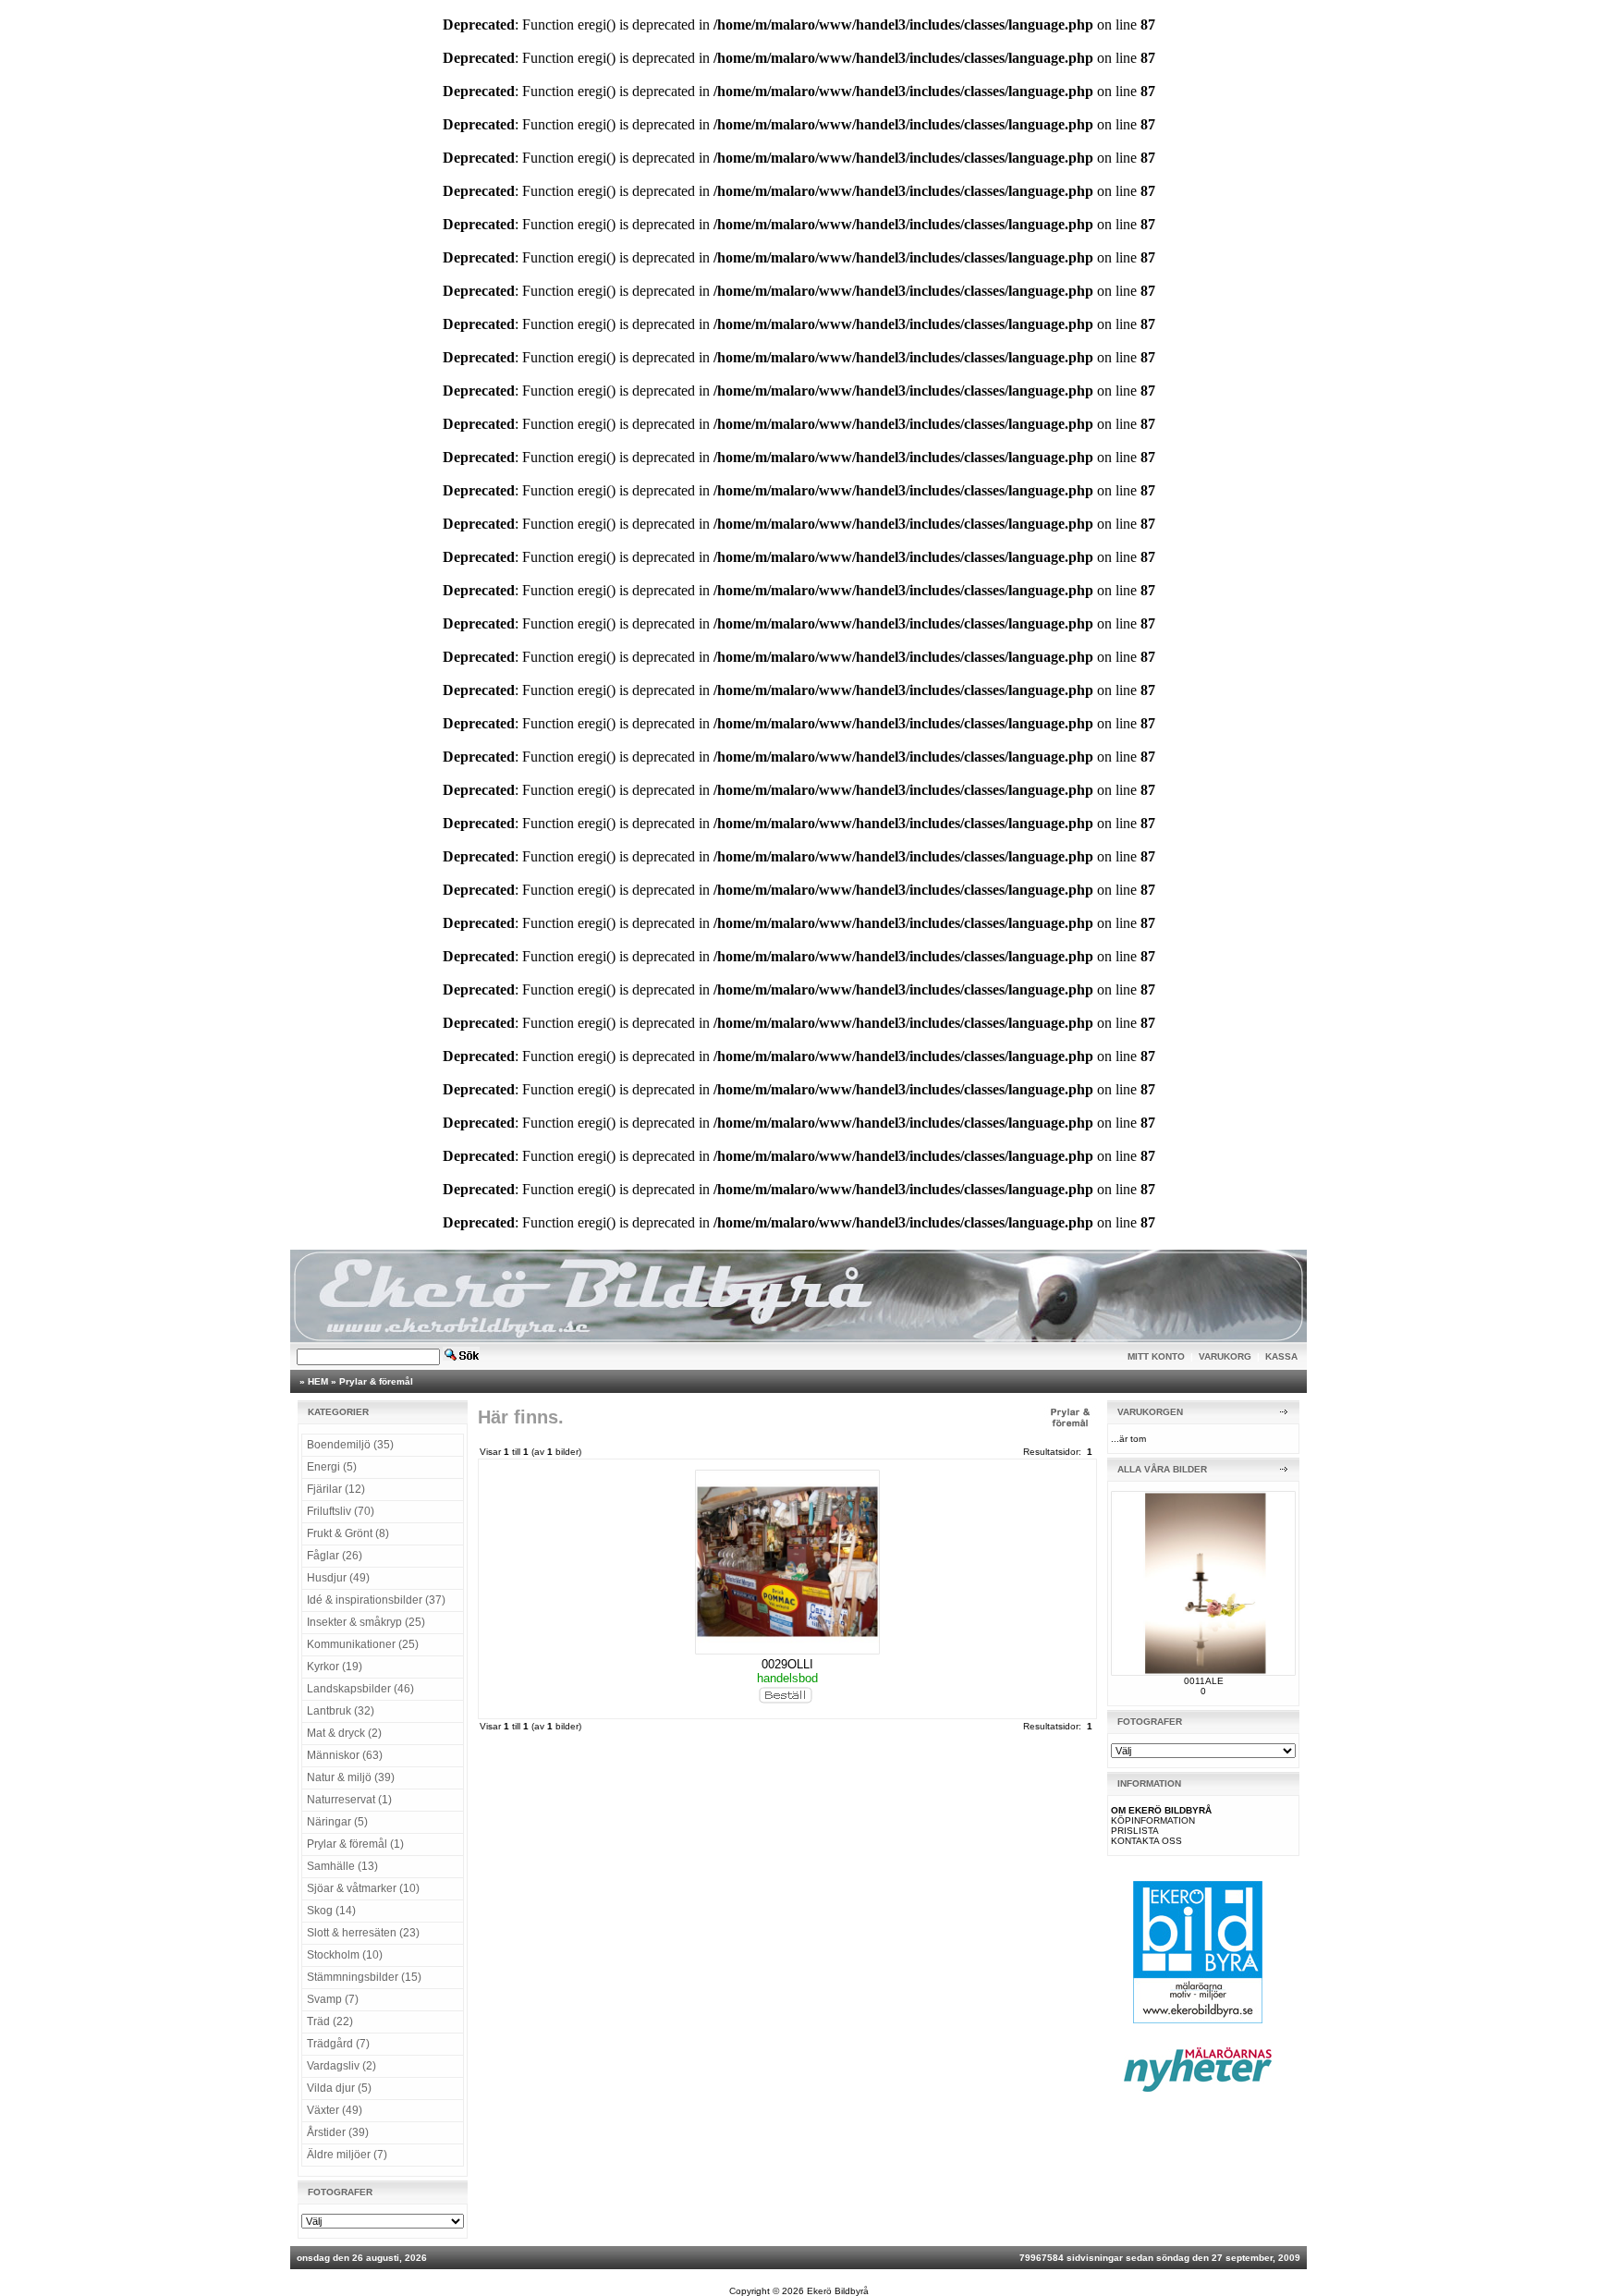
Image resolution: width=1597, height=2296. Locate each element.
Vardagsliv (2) (341, 2066)
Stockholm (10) (345, 1955)
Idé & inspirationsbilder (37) (376, 1600)
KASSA (1281, 1356)
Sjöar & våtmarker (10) (363, 1888)
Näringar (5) (337, 1822)
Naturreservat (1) (349, 1800)
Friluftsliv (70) (341, 1511)
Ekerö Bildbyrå (838, 2291)
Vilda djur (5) (339, 2088)
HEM (318, 1381)
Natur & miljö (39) (351, 1777)
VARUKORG (1225, 1356)
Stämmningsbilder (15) (364, 1977)
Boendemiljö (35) (350, 1445)
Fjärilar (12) (336, 1489)
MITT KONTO (1156, 1356)
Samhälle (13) (342, 1866)
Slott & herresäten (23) (363, 1933)
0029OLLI (787, 1664)
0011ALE (1204, 1681)
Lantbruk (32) (341, 1711)
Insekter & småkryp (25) (366, 1622)
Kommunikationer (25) (363, 1644)
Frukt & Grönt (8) (348, 1533)
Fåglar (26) (335, 1556)
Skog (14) (331, 1911)
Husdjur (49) (338, 1578)
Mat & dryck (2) (344, 1733)
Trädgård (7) (338, 2044)
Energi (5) (332, 1467)
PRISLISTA (1135, 1831)
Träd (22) (330, 2021)
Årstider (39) (338, 2132)
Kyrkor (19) (335, 1667)
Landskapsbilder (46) (360, 1689)
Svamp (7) (333, 1999)
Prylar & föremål (376, 1381)
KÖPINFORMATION (1153, 1820)
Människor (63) (345, 1755)
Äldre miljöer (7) (347, 2155)
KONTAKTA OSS (1146, 1841)
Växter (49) (335, 2110)
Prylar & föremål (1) (355, 1844)
